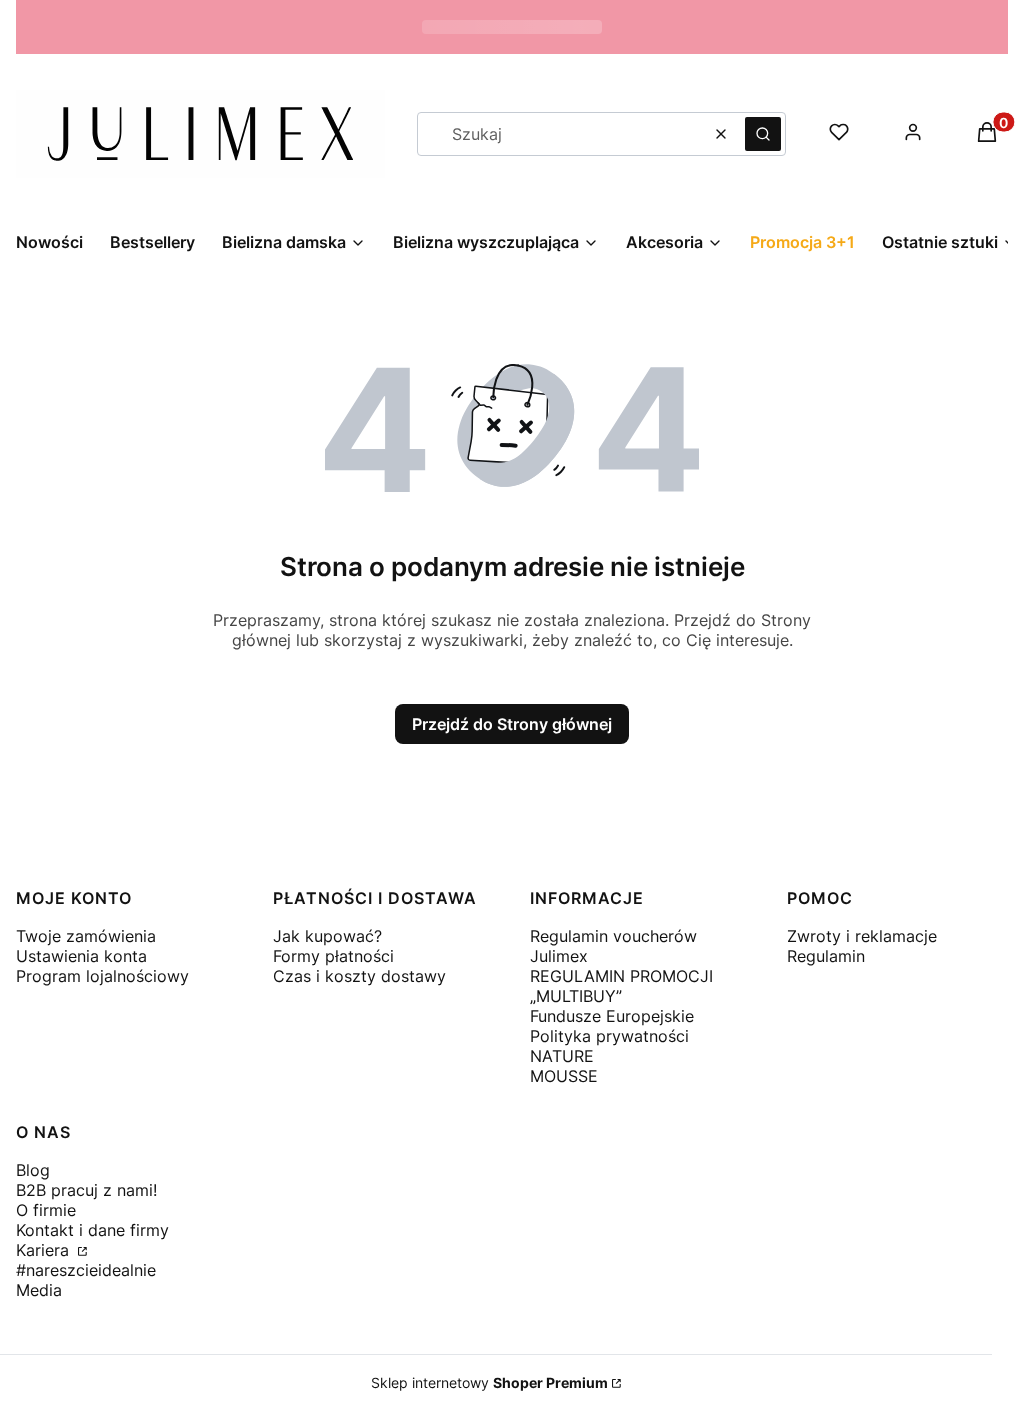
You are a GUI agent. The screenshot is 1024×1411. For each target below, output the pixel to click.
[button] (763, 134)
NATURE (562, 1056)
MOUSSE (564, 1076)
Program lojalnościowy (102, 976)
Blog (33, 1170)
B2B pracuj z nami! (86, 1190)
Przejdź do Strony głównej (512, 724)
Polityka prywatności (609, 1036)
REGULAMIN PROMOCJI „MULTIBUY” (621, 986)
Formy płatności (333, 956)
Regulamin (826, 956)
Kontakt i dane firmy (92, 1230)
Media (39, 1290)
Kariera (45, 1250)
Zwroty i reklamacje (862, 936)
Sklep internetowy (489, 1382)
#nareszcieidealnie (86, 1270)
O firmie (46, 1210)
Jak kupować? (327, 936)
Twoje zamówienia (86, 936)
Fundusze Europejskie (612, 1016)
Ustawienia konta (81, 956)
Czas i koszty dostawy (359, 976)
